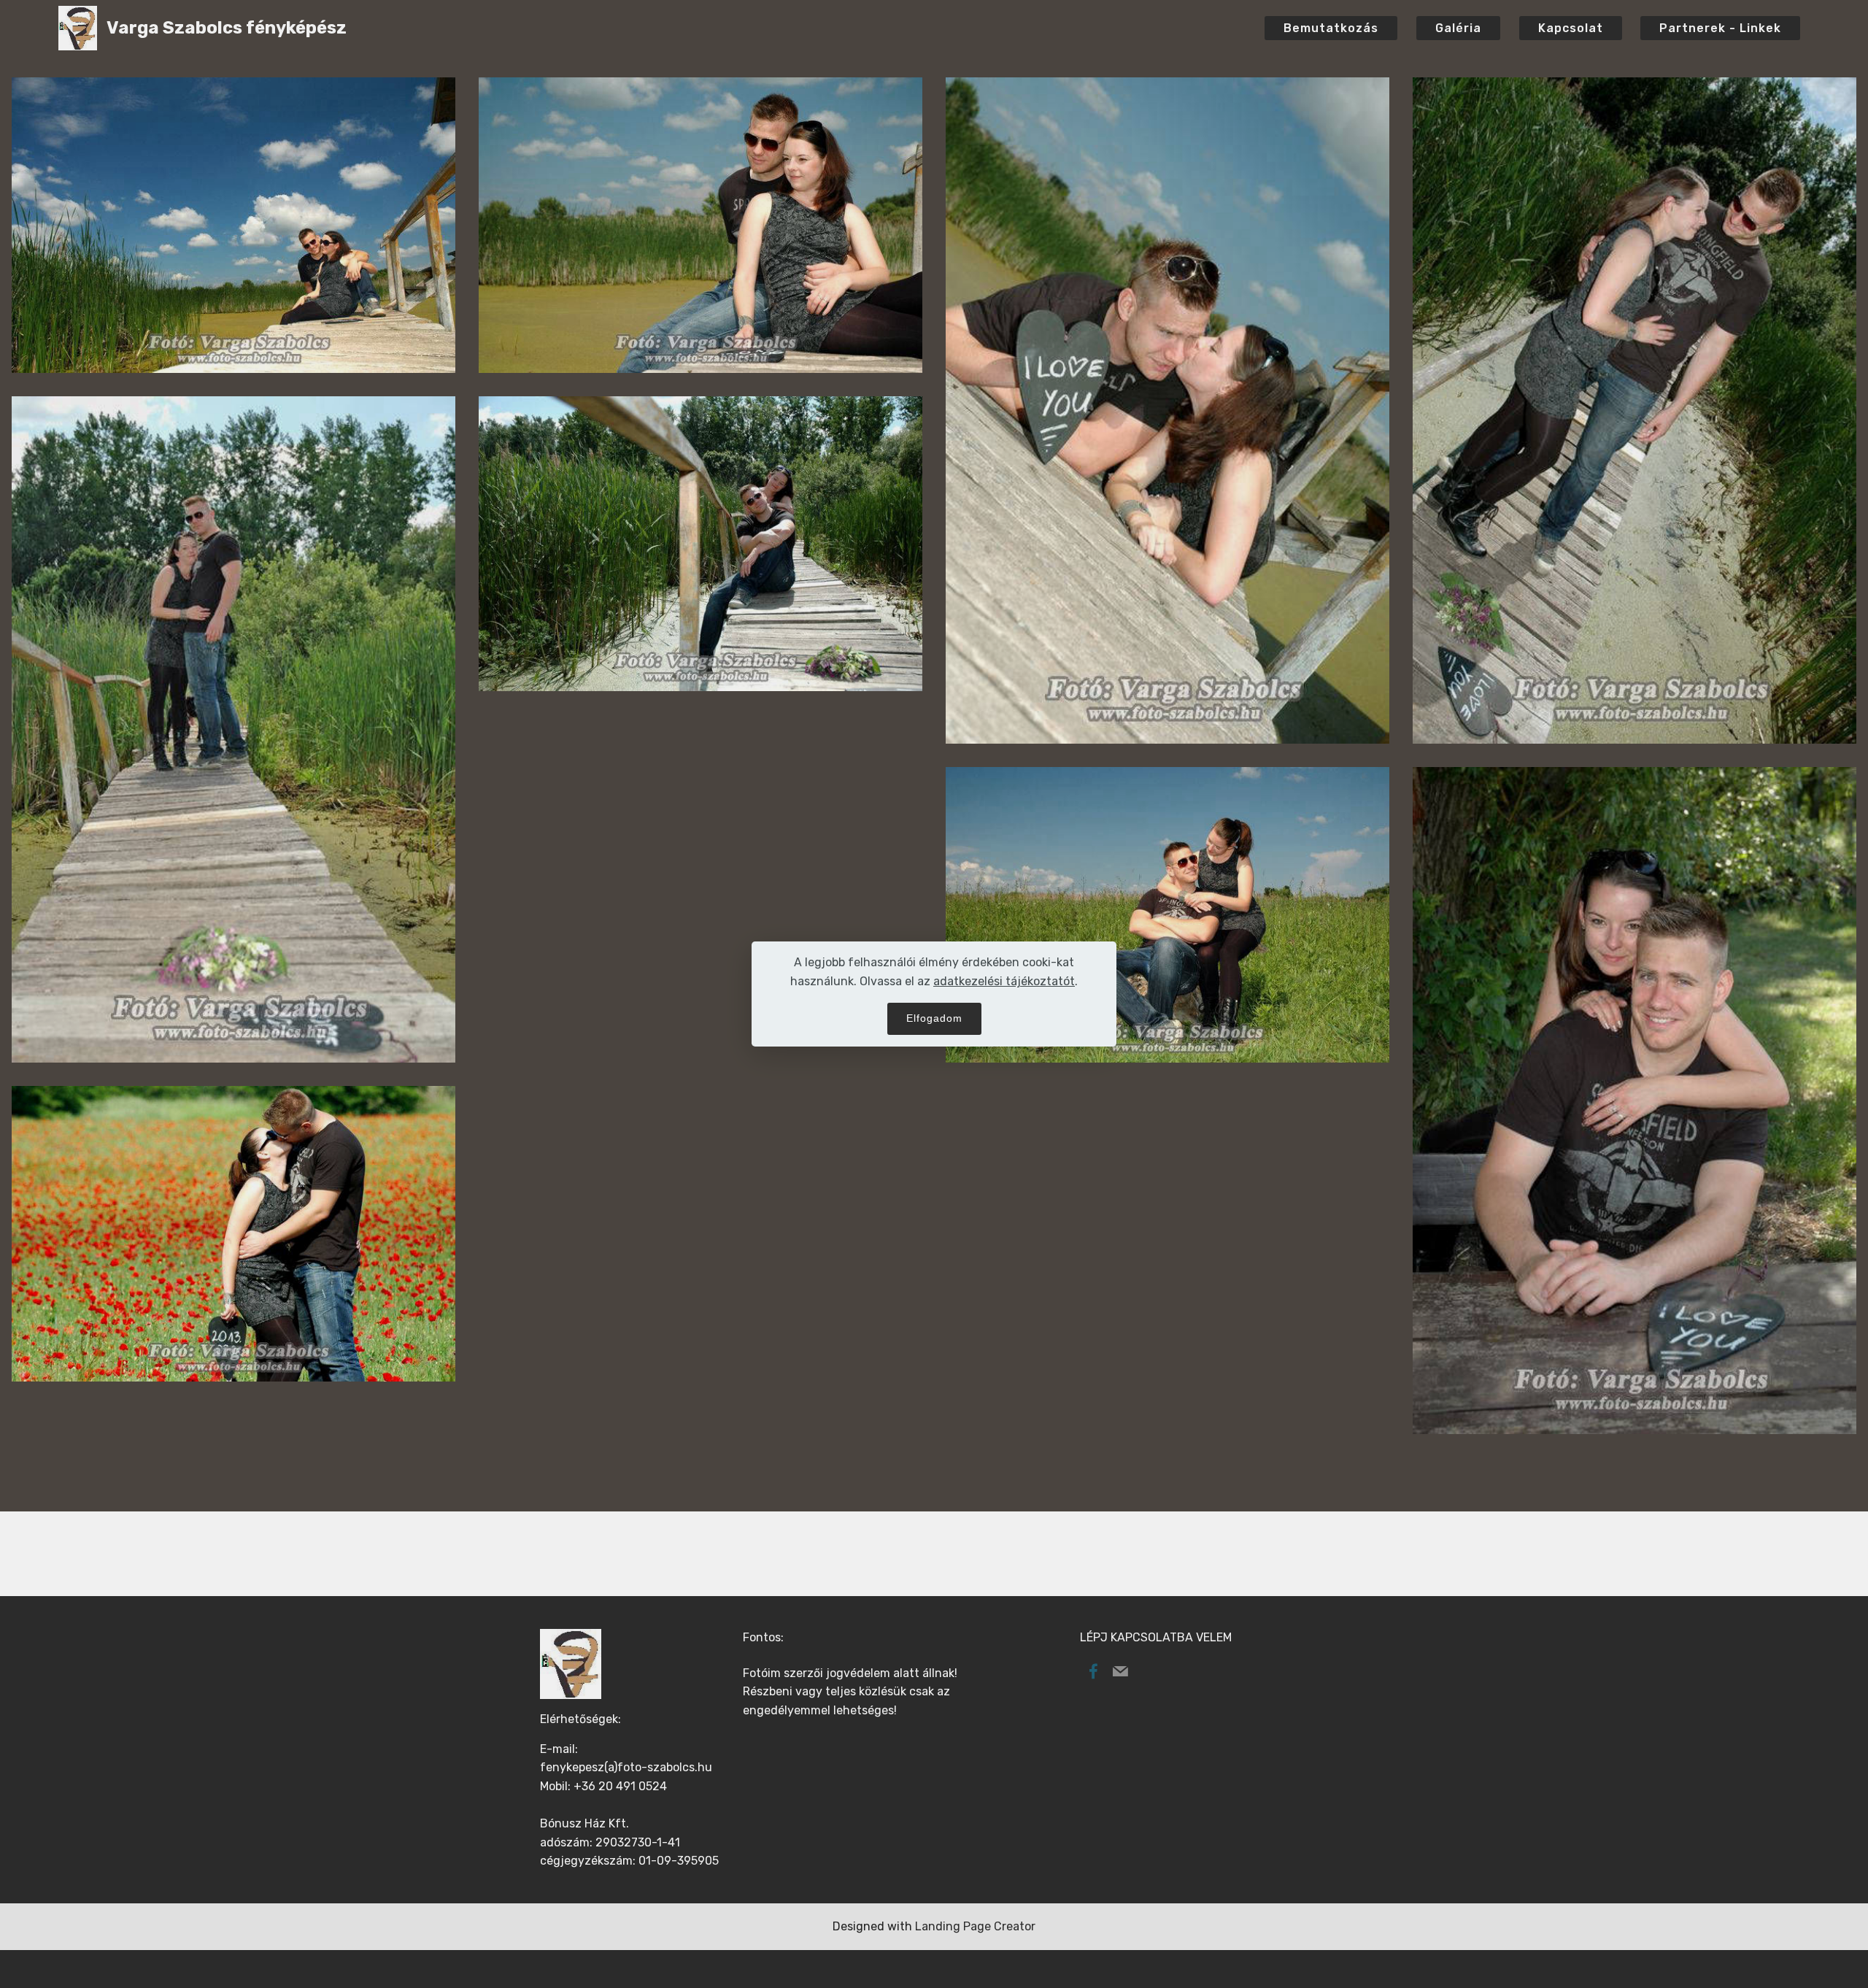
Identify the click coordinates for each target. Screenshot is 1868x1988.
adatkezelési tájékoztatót (1004, 981)
